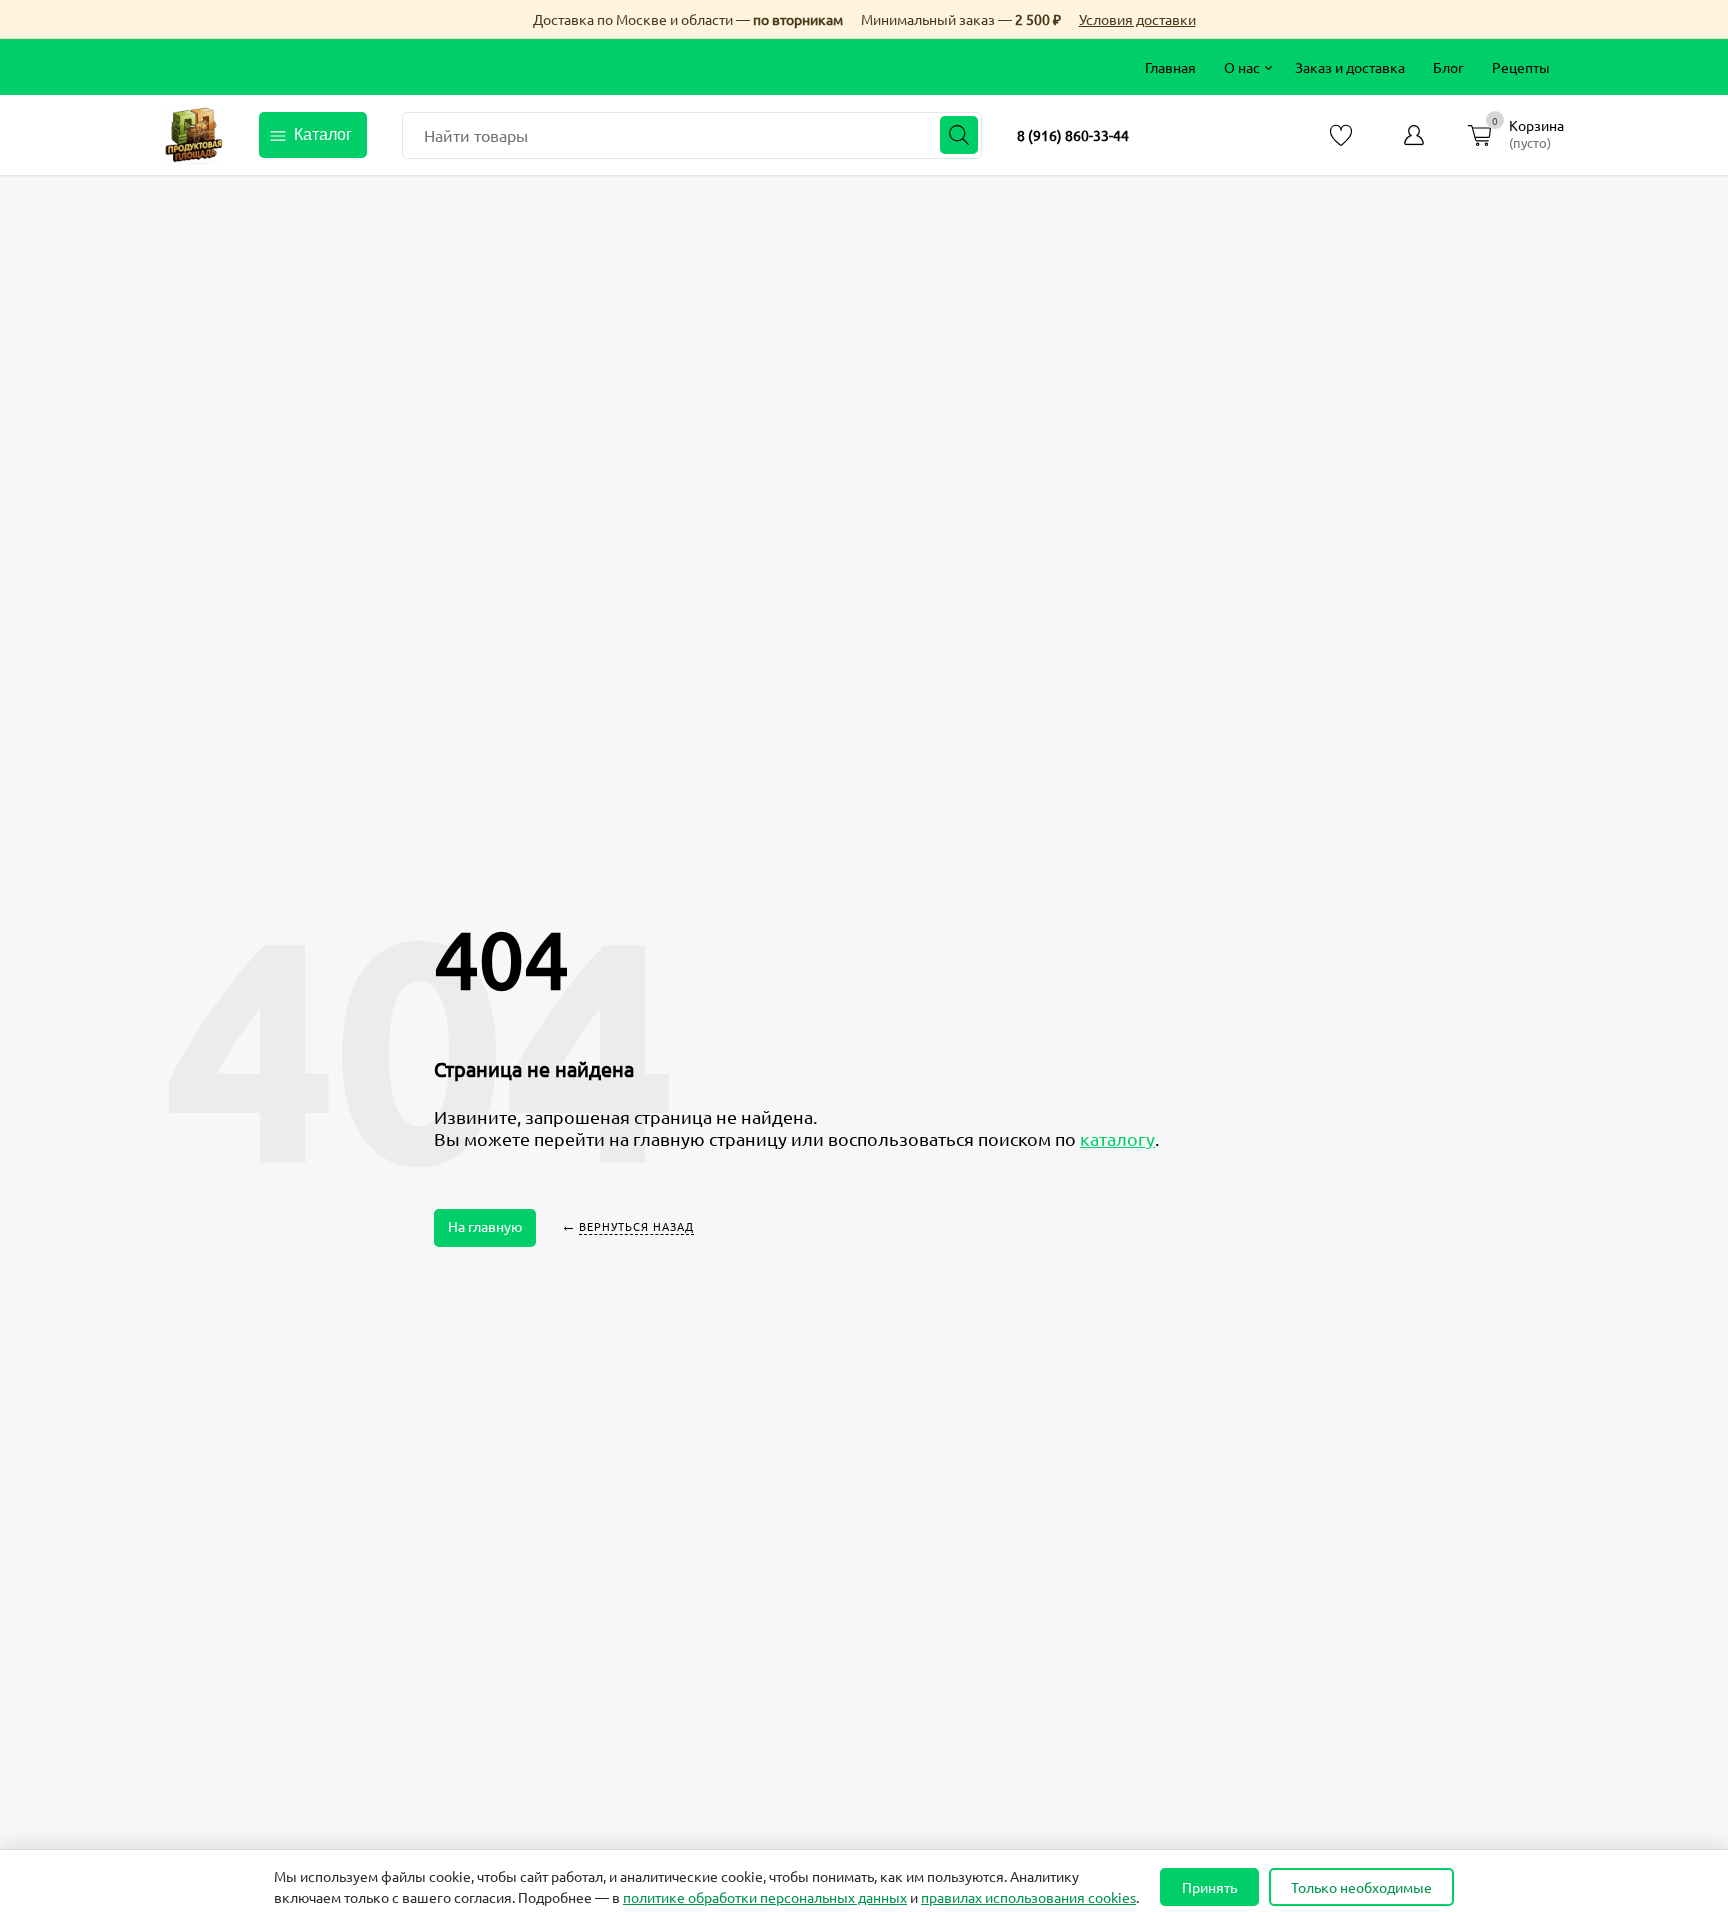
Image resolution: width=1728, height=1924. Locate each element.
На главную (485, 1226)
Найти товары (476, 135)
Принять (1209, 1887)
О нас (1242, 67)
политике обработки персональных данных (765, 1897)
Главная (1170, 67)
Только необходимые (1361, 1887)
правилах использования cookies (1028, 1897)
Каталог (323, 134)
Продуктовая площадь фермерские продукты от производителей (194, 135)
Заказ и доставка (1350, 67)
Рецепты (1521, 67)
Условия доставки (1137, 19)
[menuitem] (1170, 67)
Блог (1448, 67)
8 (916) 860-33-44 (1073, 135)
